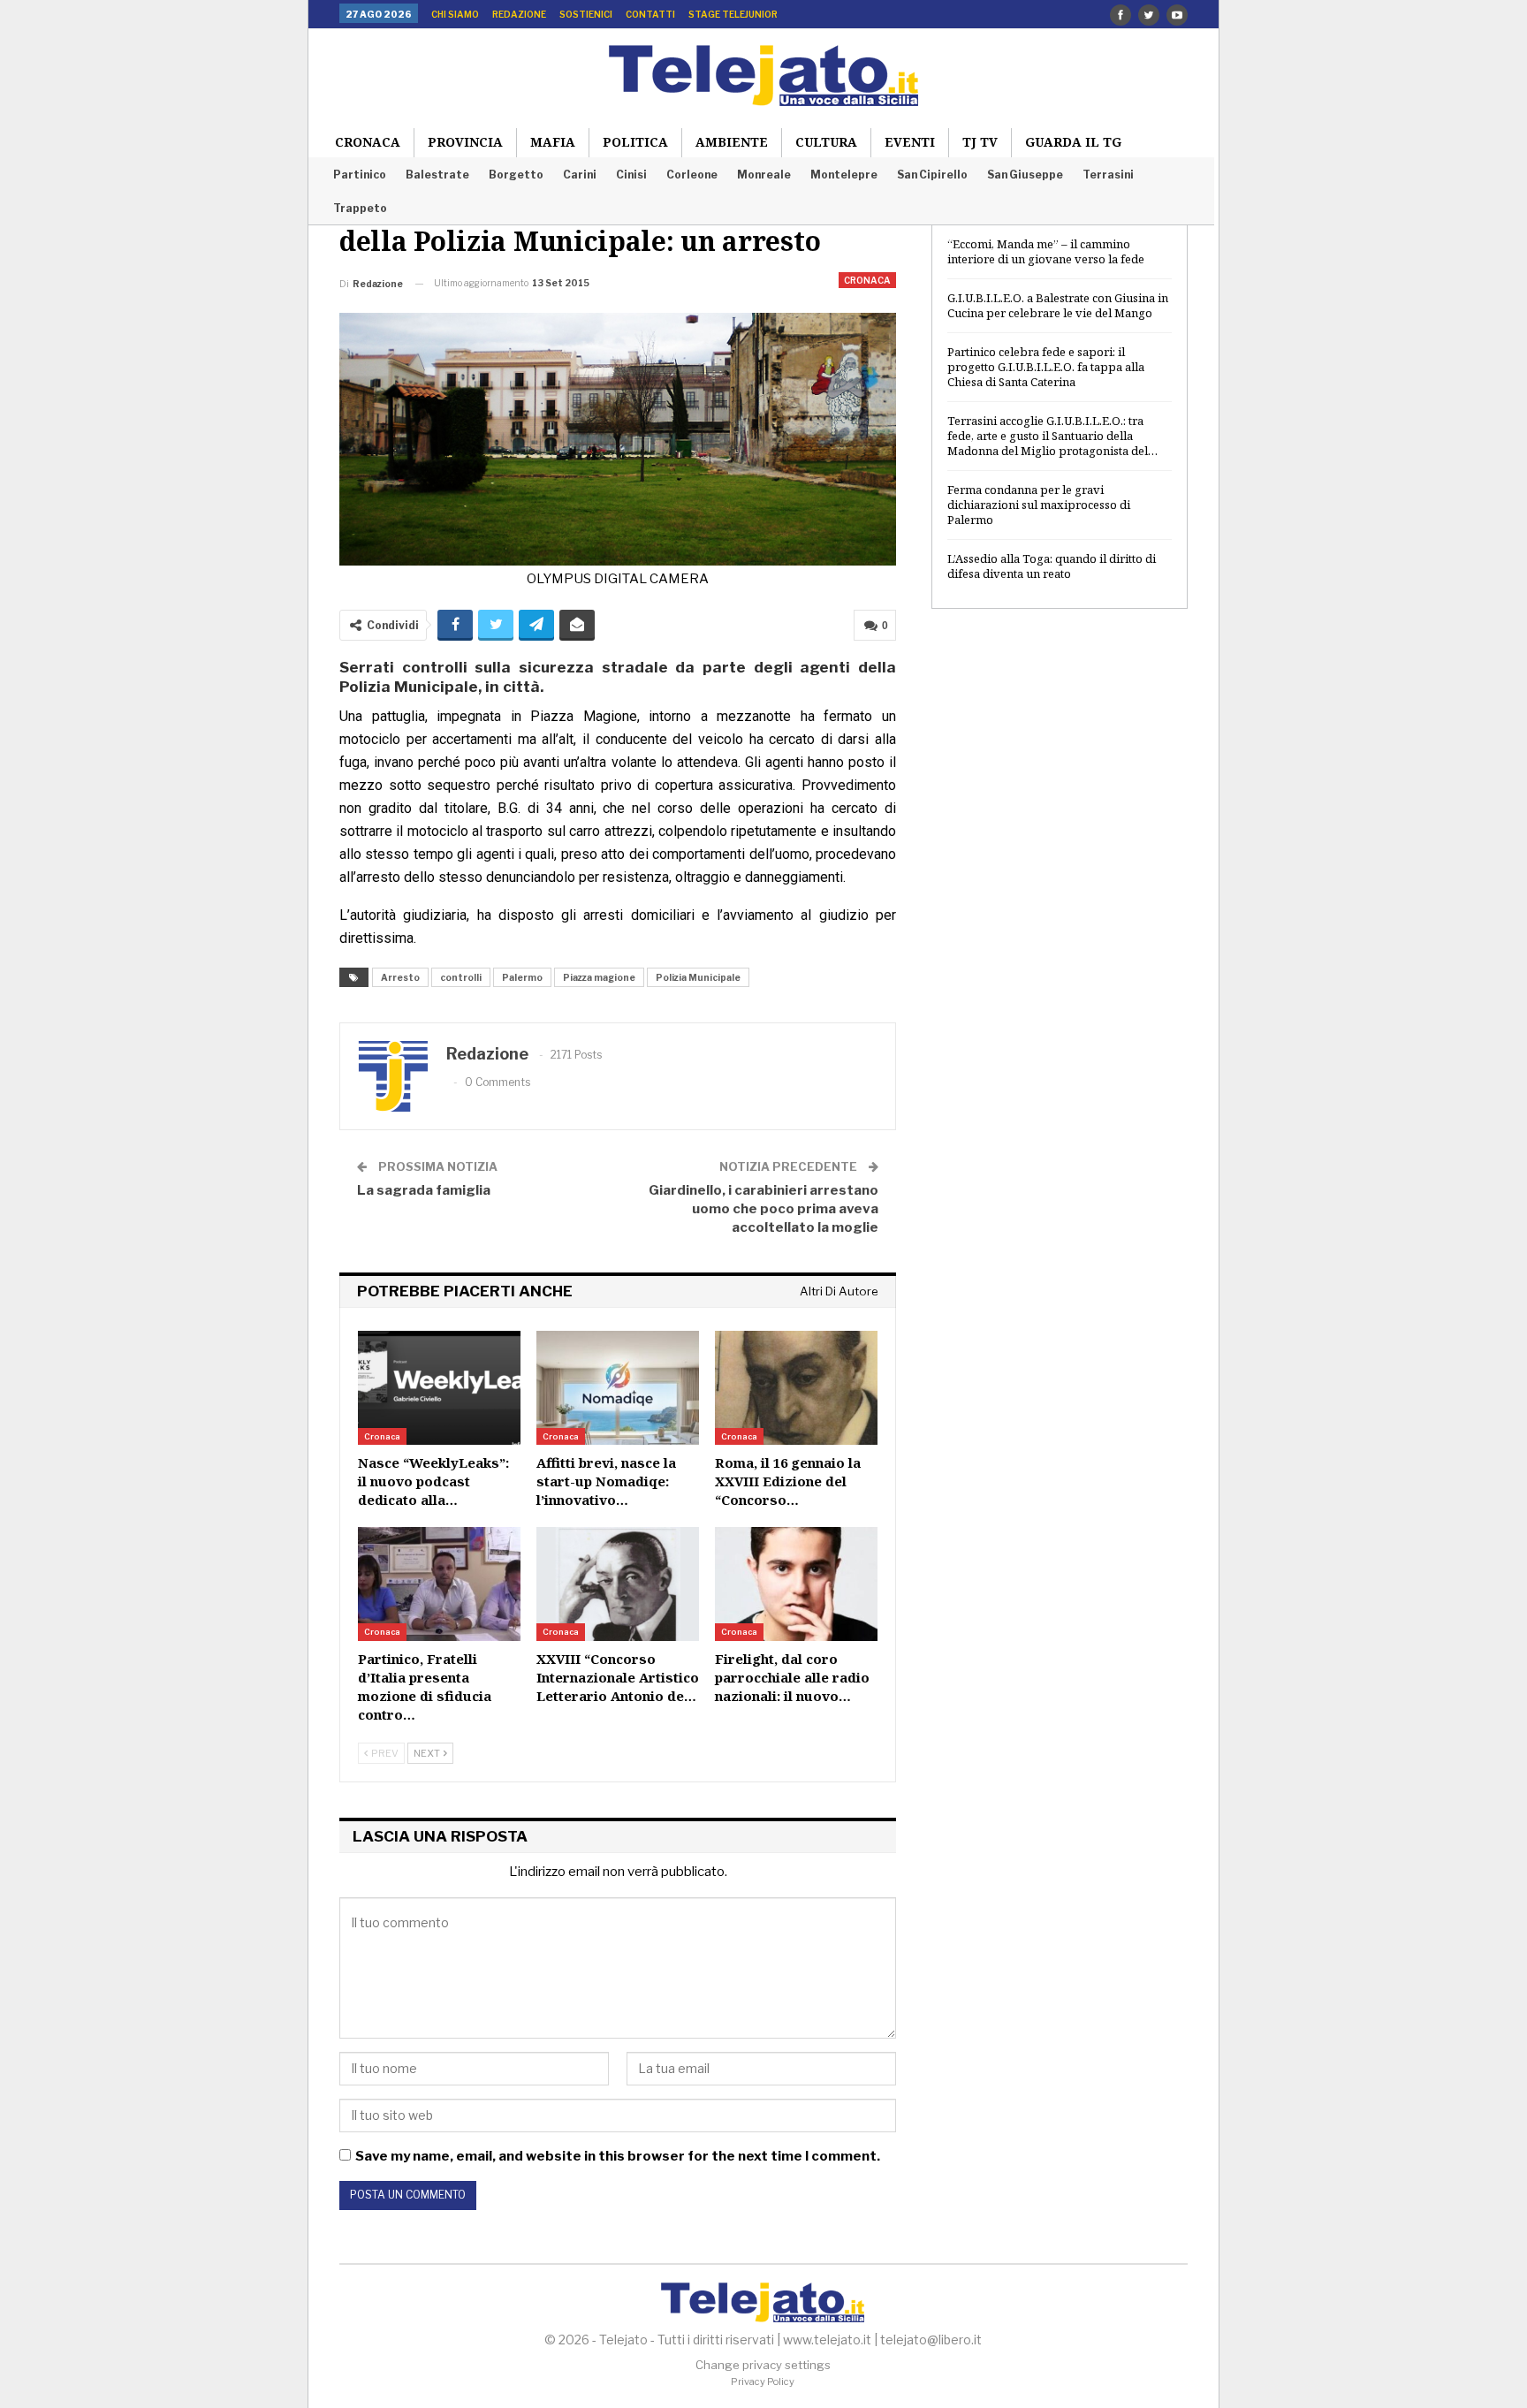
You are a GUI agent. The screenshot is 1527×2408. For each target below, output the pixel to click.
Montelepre (844, 175)
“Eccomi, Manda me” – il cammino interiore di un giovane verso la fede (1046, 251)
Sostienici (586, 14)
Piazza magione (599, 977)
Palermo (522, 977)
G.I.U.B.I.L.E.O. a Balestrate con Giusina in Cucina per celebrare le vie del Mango (1058, 305)
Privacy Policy (763, 2381)
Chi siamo (455, 14)
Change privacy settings (763, 2365)
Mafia (553, 142)
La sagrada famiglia (424, 1190)
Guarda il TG (1073, 142)
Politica (635, 142)
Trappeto (360, 208)
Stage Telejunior (733, 14)
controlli (461, 977)
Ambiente (732, 142)
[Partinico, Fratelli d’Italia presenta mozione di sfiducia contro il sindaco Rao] (439, 1584)
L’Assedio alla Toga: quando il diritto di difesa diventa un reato (1052, 566)
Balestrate (437, 175)
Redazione (519, 14)
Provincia (465, 142)
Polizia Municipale (698, 977)
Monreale (764, 175)
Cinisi (631, 175)
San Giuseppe (1025, 175)
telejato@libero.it (931, 2340)
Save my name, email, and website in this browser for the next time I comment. (618, 2156)
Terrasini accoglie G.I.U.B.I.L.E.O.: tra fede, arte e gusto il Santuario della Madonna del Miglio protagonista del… (1052, 436)
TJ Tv (980, 142)
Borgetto (516, 175)
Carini (580, 175)
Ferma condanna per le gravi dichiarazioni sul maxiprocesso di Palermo (1039, 505)
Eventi (910, 142)
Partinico (360, 175)
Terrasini (1108, 175)
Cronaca (368, 142)
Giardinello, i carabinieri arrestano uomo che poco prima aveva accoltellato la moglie (763, 1209)
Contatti (650, 14)
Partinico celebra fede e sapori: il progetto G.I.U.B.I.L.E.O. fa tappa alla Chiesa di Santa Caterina (1046, 367)
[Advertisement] (1060, 909)
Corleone (692, 175)
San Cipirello (932, 175)
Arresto (400, 977)
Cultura (826, 142)
